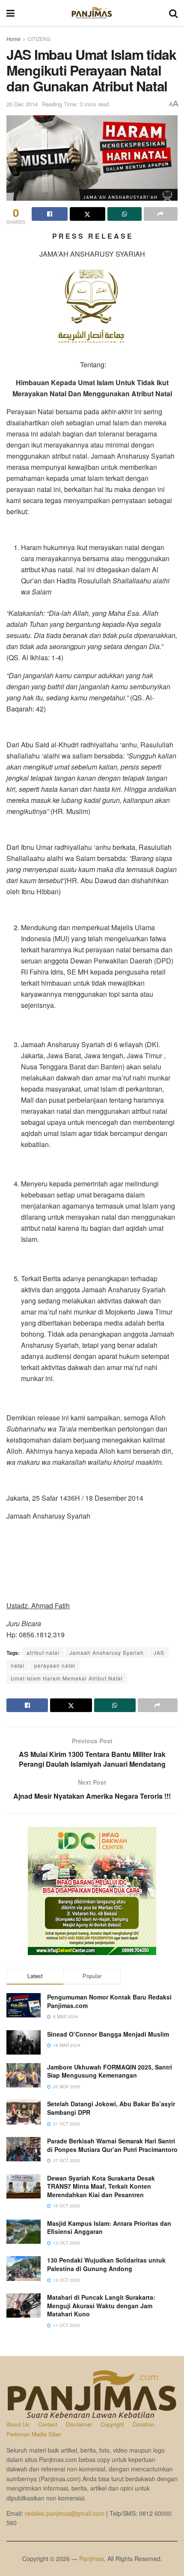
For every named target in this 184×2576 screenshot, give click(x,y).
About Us (18, 2424)
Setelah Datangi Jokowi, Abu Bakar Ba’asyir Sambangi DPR (111, 2108)
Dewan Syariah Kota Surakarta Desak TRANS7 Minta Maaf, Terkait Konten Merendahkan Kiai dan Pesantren (101, 2186)
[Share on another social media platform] (161, 214)
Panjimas (92, 2558)
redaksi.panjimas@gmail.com (65, 2513)
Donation (144, 2424)
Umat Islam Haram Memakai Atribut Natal (67, 1678)
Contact (48, 2424)
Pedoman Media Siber (34, 2434)
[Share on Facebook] (50, 214)
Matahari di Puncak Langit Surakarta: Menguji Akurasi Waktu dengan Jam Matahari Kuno (101, 2305)
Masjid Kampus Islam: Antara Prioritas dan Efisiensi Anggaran (109, 2228)
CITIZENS (39, 39)
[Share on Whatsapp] (125, 214)
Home (13, 39)
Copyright (112, 2424)
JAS (159, 1652)
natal (18, 1665)
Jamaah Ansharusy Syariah (107, 1652)
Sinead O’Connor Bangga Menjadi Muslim (108, 2034)
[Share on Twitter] (88, 214)
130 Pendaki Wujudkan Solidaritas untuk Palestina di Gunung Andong (106, 2264)
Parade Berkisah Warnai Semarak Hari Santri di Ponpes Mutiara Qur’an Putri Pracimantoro (112, 2145)
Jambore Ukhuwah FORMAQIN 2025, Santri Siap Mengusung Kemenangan (110, 2071)
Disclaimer (79, 2424)
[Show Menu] (10, 13)
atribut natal (43, 1652)
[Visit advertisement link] (92, 1891)
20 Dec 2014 (22, 104)
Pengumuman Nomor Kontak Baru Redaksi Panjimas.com (109, 2001)
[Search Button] (173, 13)
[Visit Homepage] (92, 13)
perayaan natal (55, 1665)
